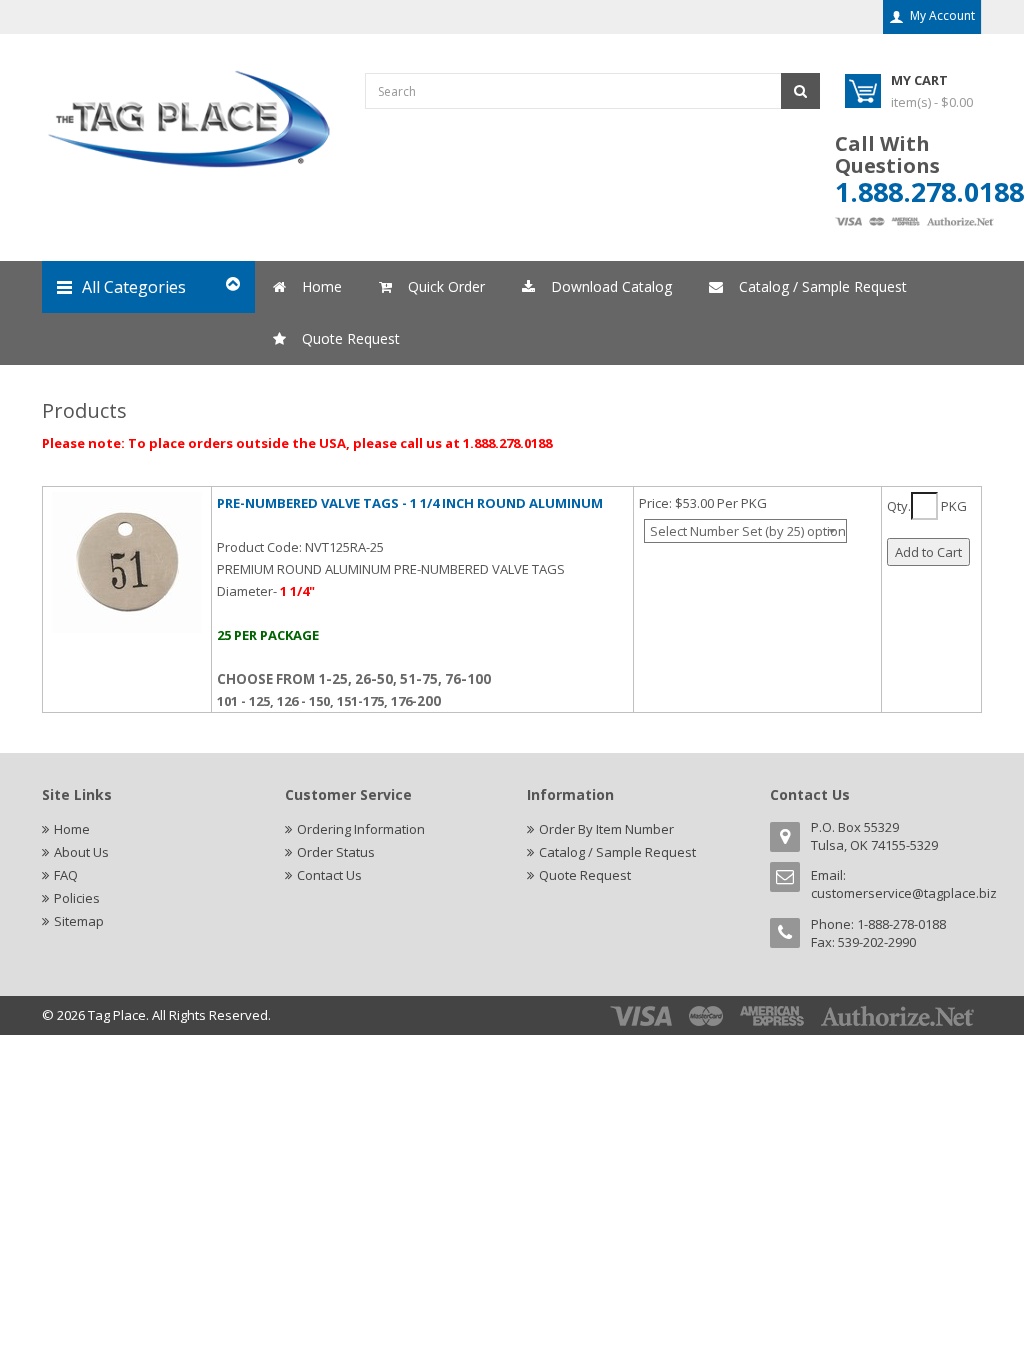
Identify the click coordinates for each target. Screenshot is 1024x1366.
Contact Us (329, 875)
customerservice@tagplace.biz (904, 893)
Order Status (336, 852)
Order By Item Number (606, 829)
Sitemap (79, 921)
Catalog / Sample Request (617, 852)
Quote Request (585, 875)
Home (72, 829)
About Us (81, 852)
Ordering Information (361, 829)
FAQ (66, 875)
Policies (77, 898)
